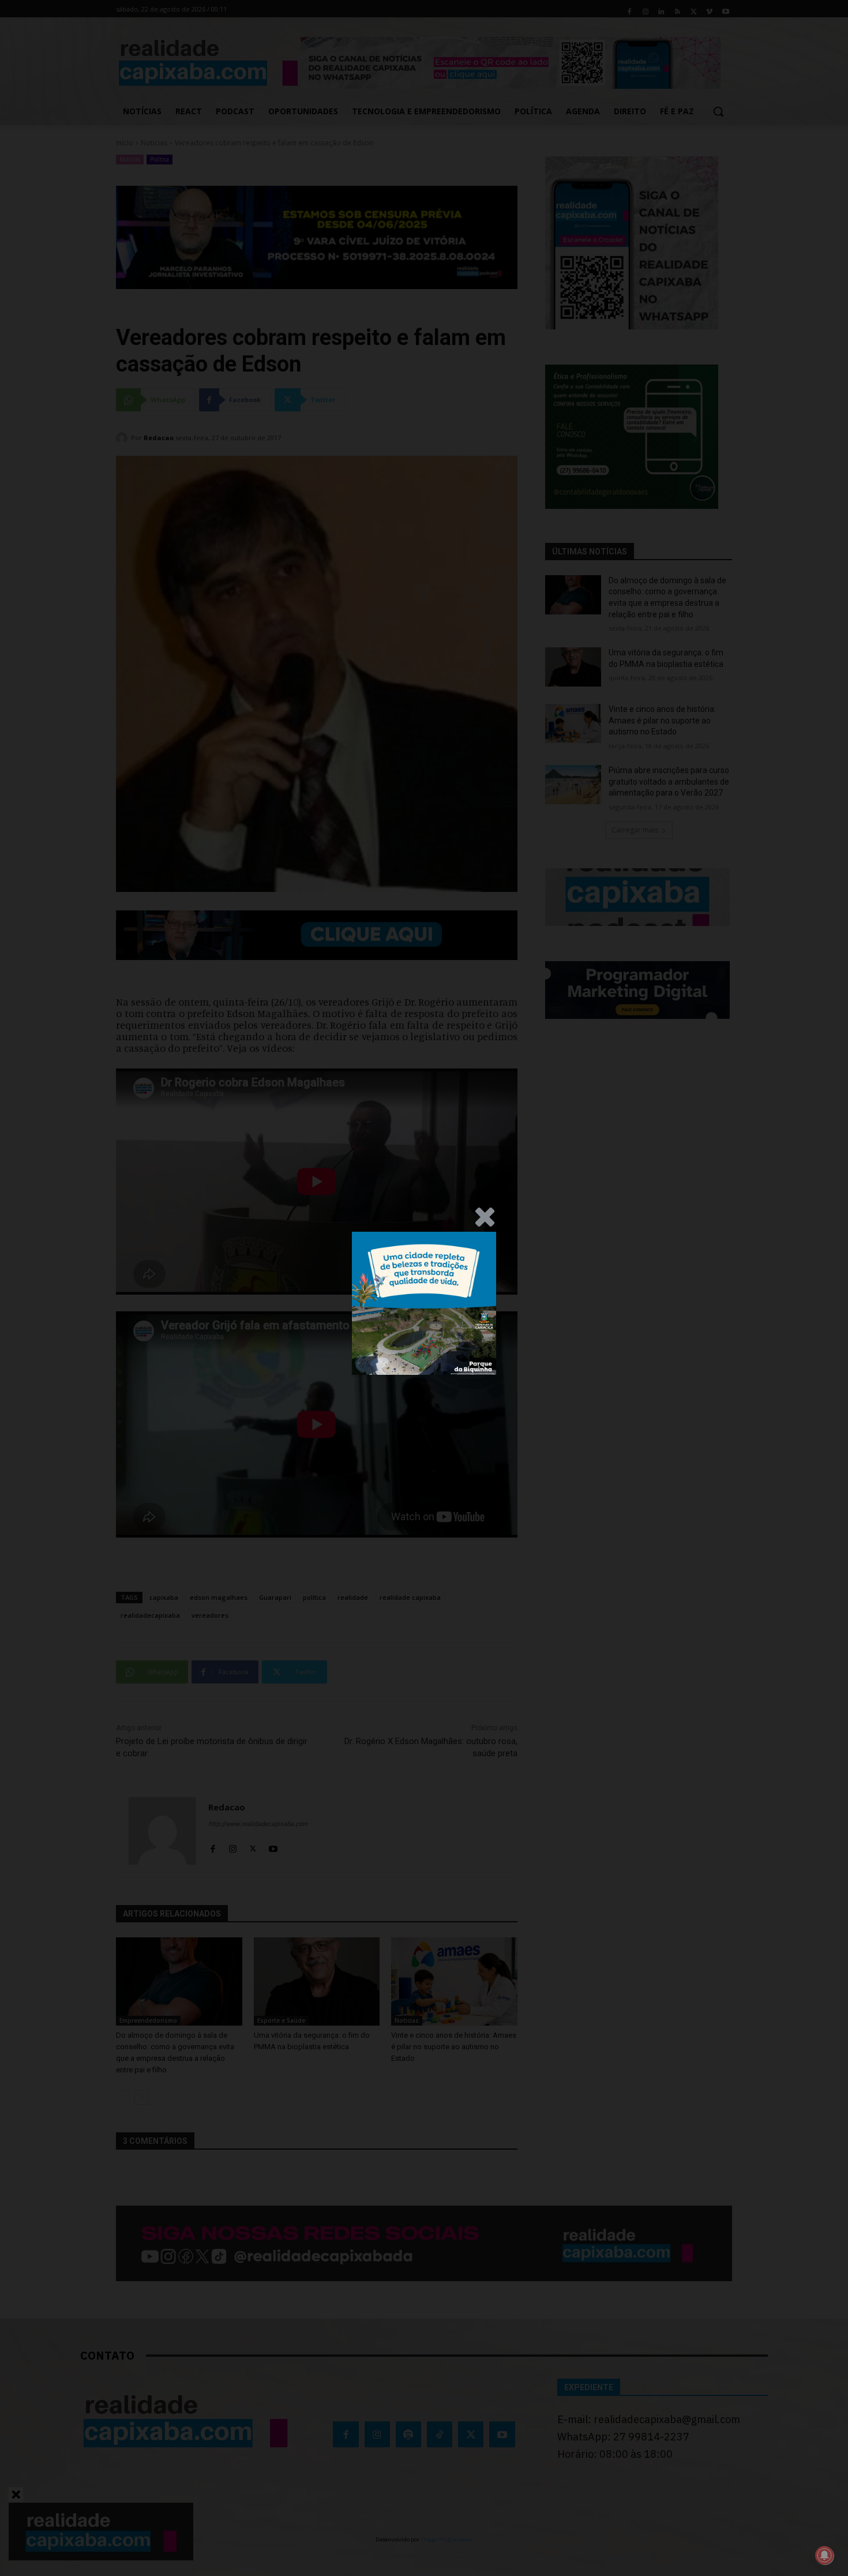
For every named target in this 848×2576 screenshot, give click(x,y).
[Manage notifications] (824, 2555)
